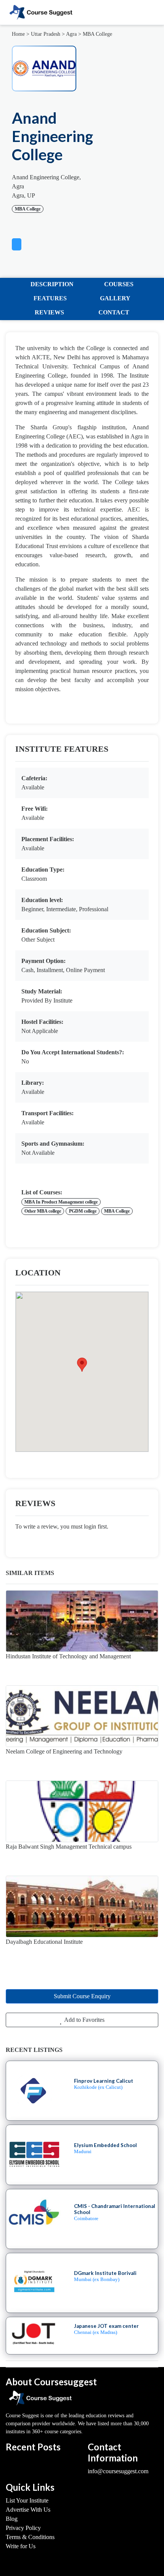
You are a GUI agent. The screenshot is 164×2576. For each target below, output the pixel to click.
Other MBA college (43, 1211)
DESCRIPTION (52, 284)
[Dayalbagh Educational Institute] (82, 1906)
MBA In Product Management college (61, 1202)
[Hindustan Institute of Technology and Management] (82, 1621)
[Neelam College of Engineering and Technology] (82, 1716)
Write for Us (21, 2546)
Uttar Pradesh (46, 34)
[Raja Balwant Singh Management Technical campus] (82, 1811)
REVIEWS (49, 312)
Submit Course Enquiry (82, 1996)
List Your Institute (27, 2500)
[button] (17, 243)
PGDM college (83, 1211)
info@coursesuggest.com (118, 2471)
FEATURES (50, 298)
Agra (71, 34)
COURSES (119, 284)
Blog (12, 2519)
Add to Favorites (84, 2020)
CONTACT (114, 312)
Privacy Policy (23, 2528)
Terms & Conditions (30, 2537)
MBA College (97, 34)
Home (18, 34)
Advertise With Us (28, 2510)
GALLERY (115, 298)
